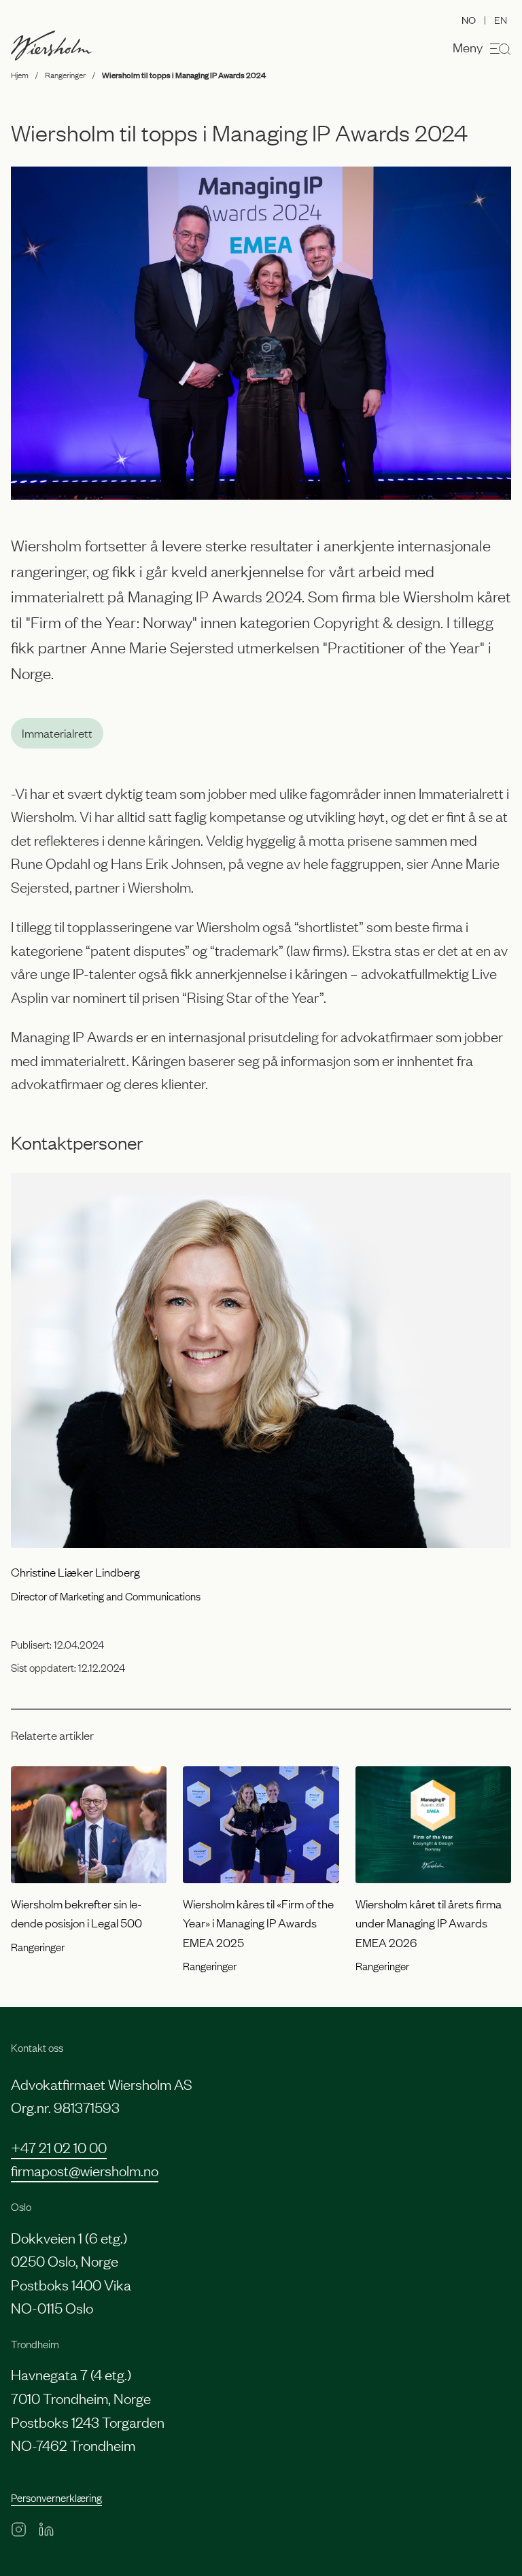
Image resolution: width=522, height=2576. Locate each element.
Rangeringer (65, 75)
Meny (468, 47)
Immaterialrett (57, 733)
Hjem (20, 75)
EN (501, 19)
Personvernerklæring (56, 2497)
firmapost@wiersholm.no (85, 2170)
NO (469, 19)
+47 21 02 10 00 (59, 2147)
